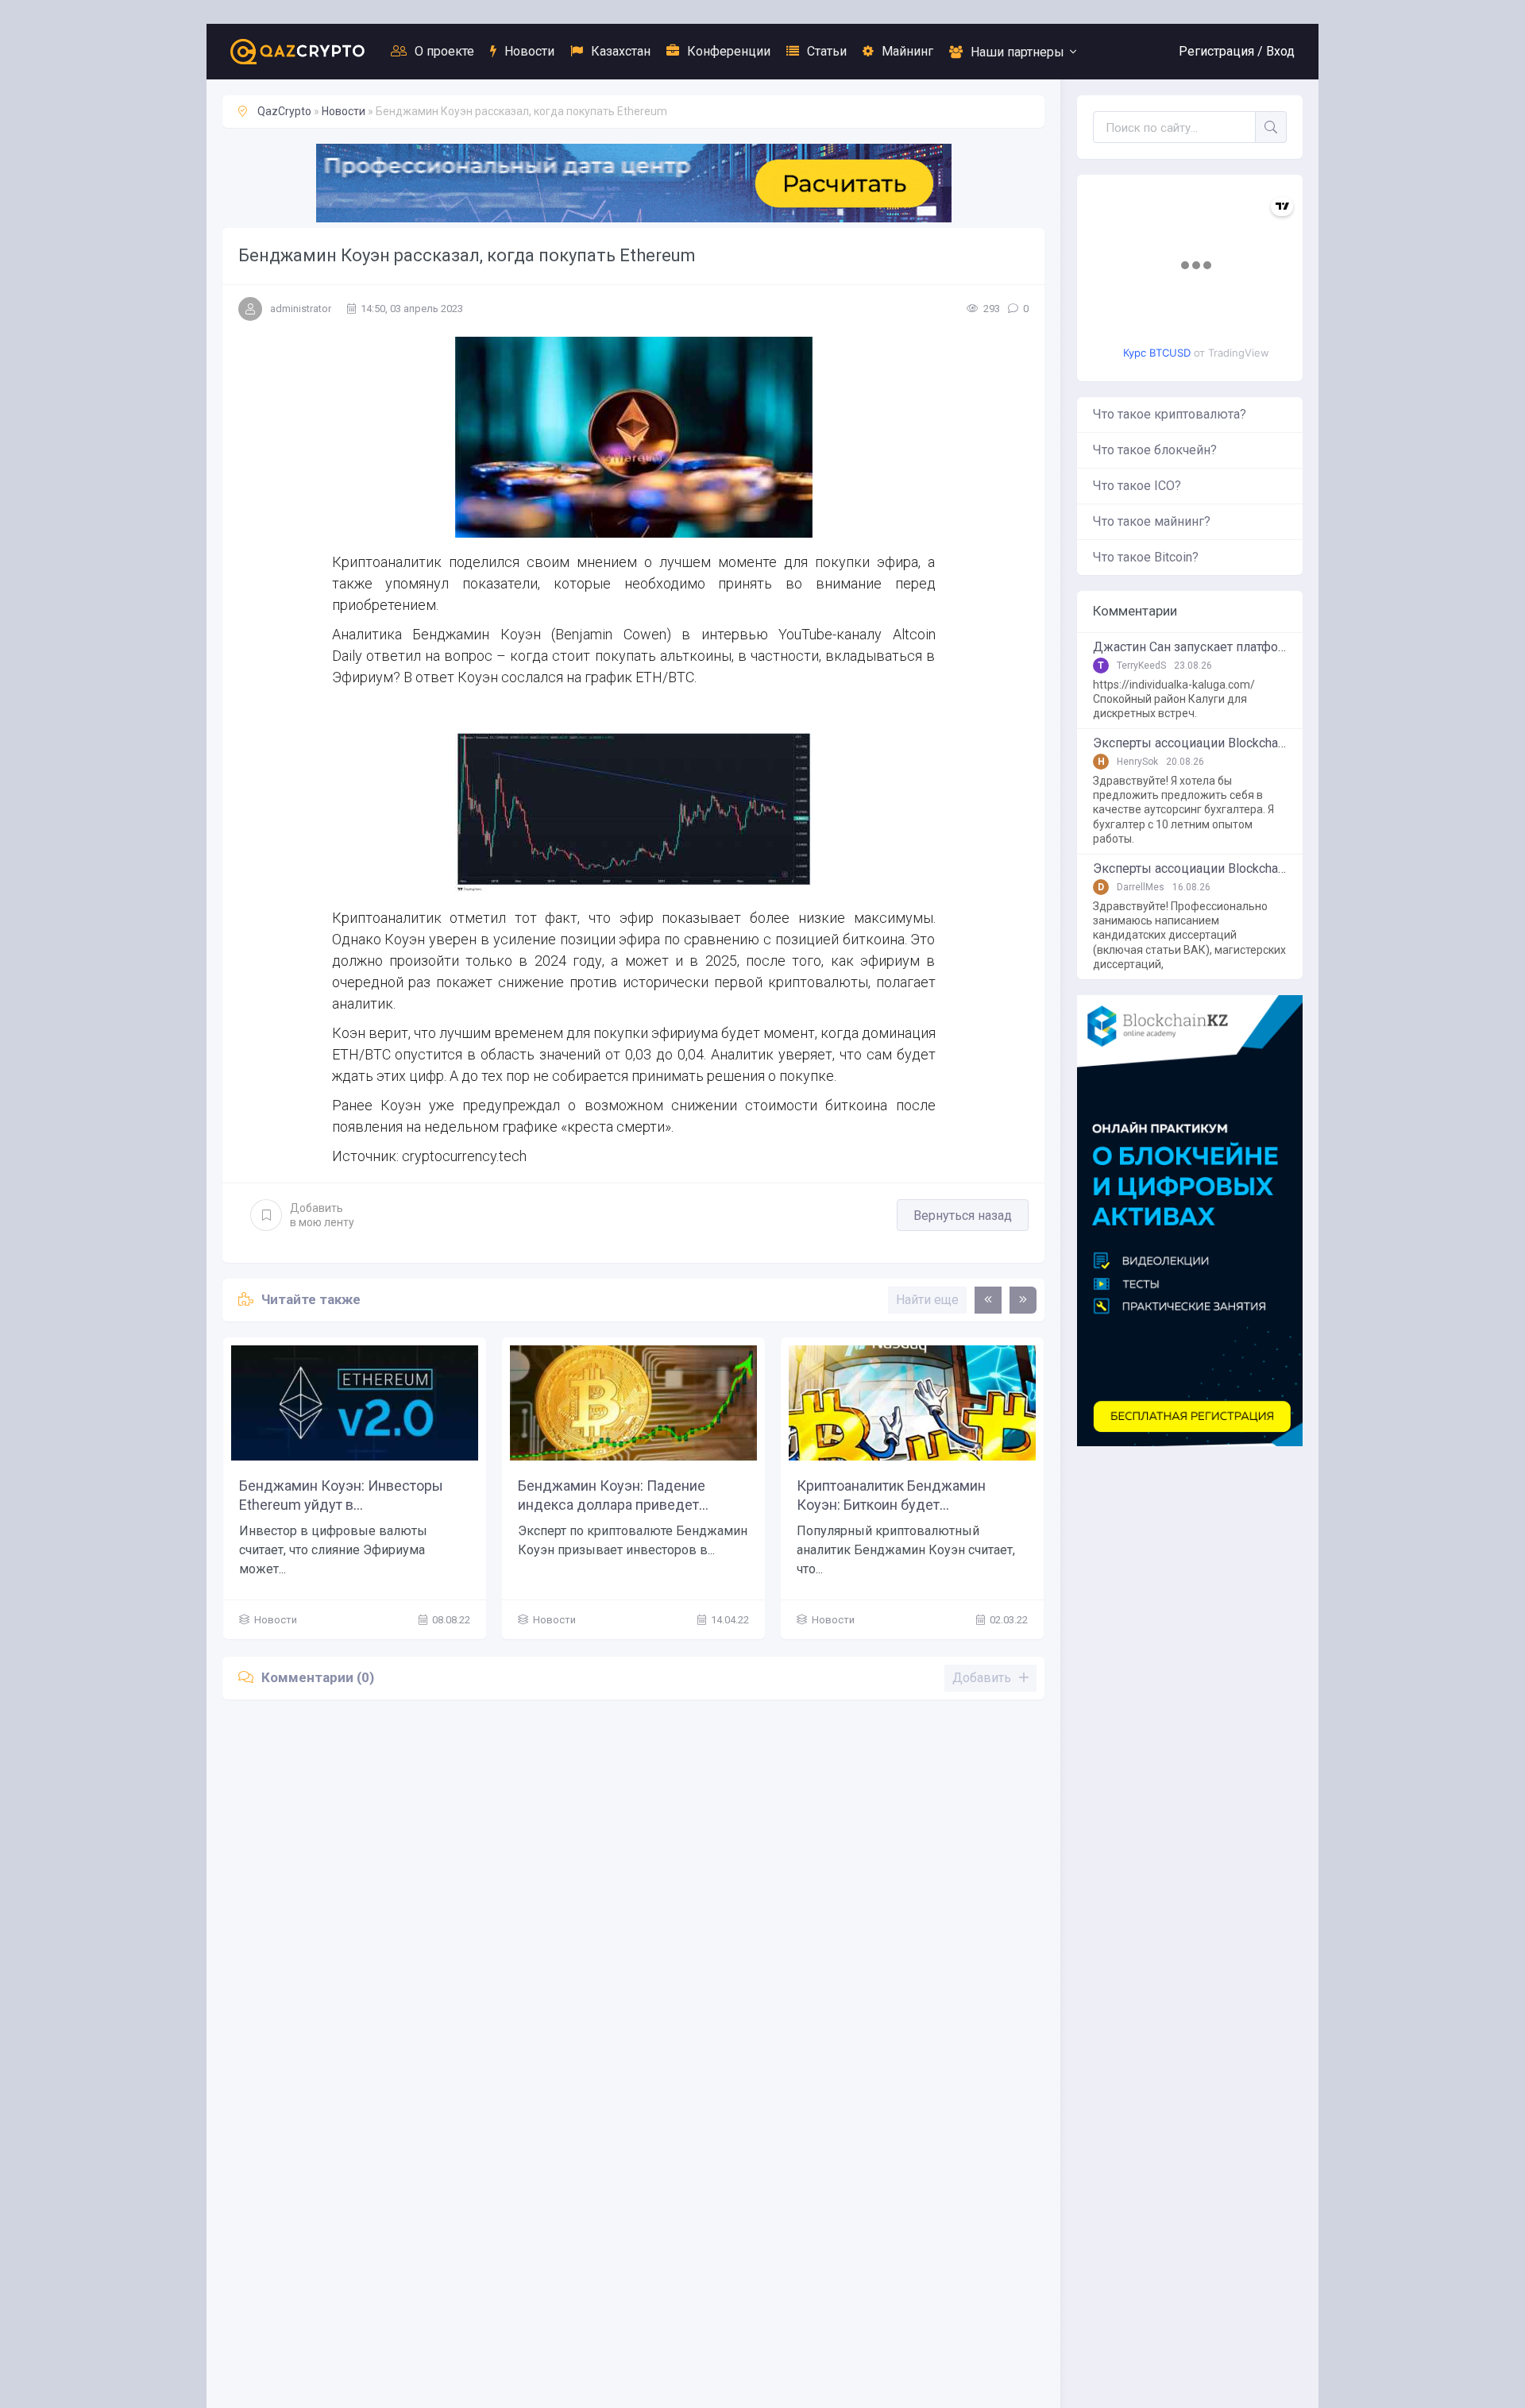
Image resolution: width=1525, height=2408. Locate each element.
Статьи (827, 51)
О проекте (444, 51)
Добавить (322, 1215)
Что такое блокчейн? (1155, 450)
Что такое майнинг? (1152, 521)
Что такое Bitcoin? (1146, 557)
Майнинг (907, 51)
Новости (529, 51)
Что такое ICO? (1137, 486)
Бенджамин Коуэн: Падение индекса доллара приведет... (613, 1495)
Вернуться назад (963, 1216)
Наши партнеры (1017, 52)
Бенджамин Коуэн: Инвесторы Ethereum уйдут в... (341, 1495)
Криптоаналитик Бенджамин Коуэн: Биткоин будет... (891, 1495)
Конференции (729, 51)
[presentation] (988, 1300)
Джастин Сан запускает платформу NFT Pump (1190, 647)
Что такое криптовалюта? (1170, 414)
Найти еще (927, 1300)
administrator (301, 309)
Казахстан (621, 51)
